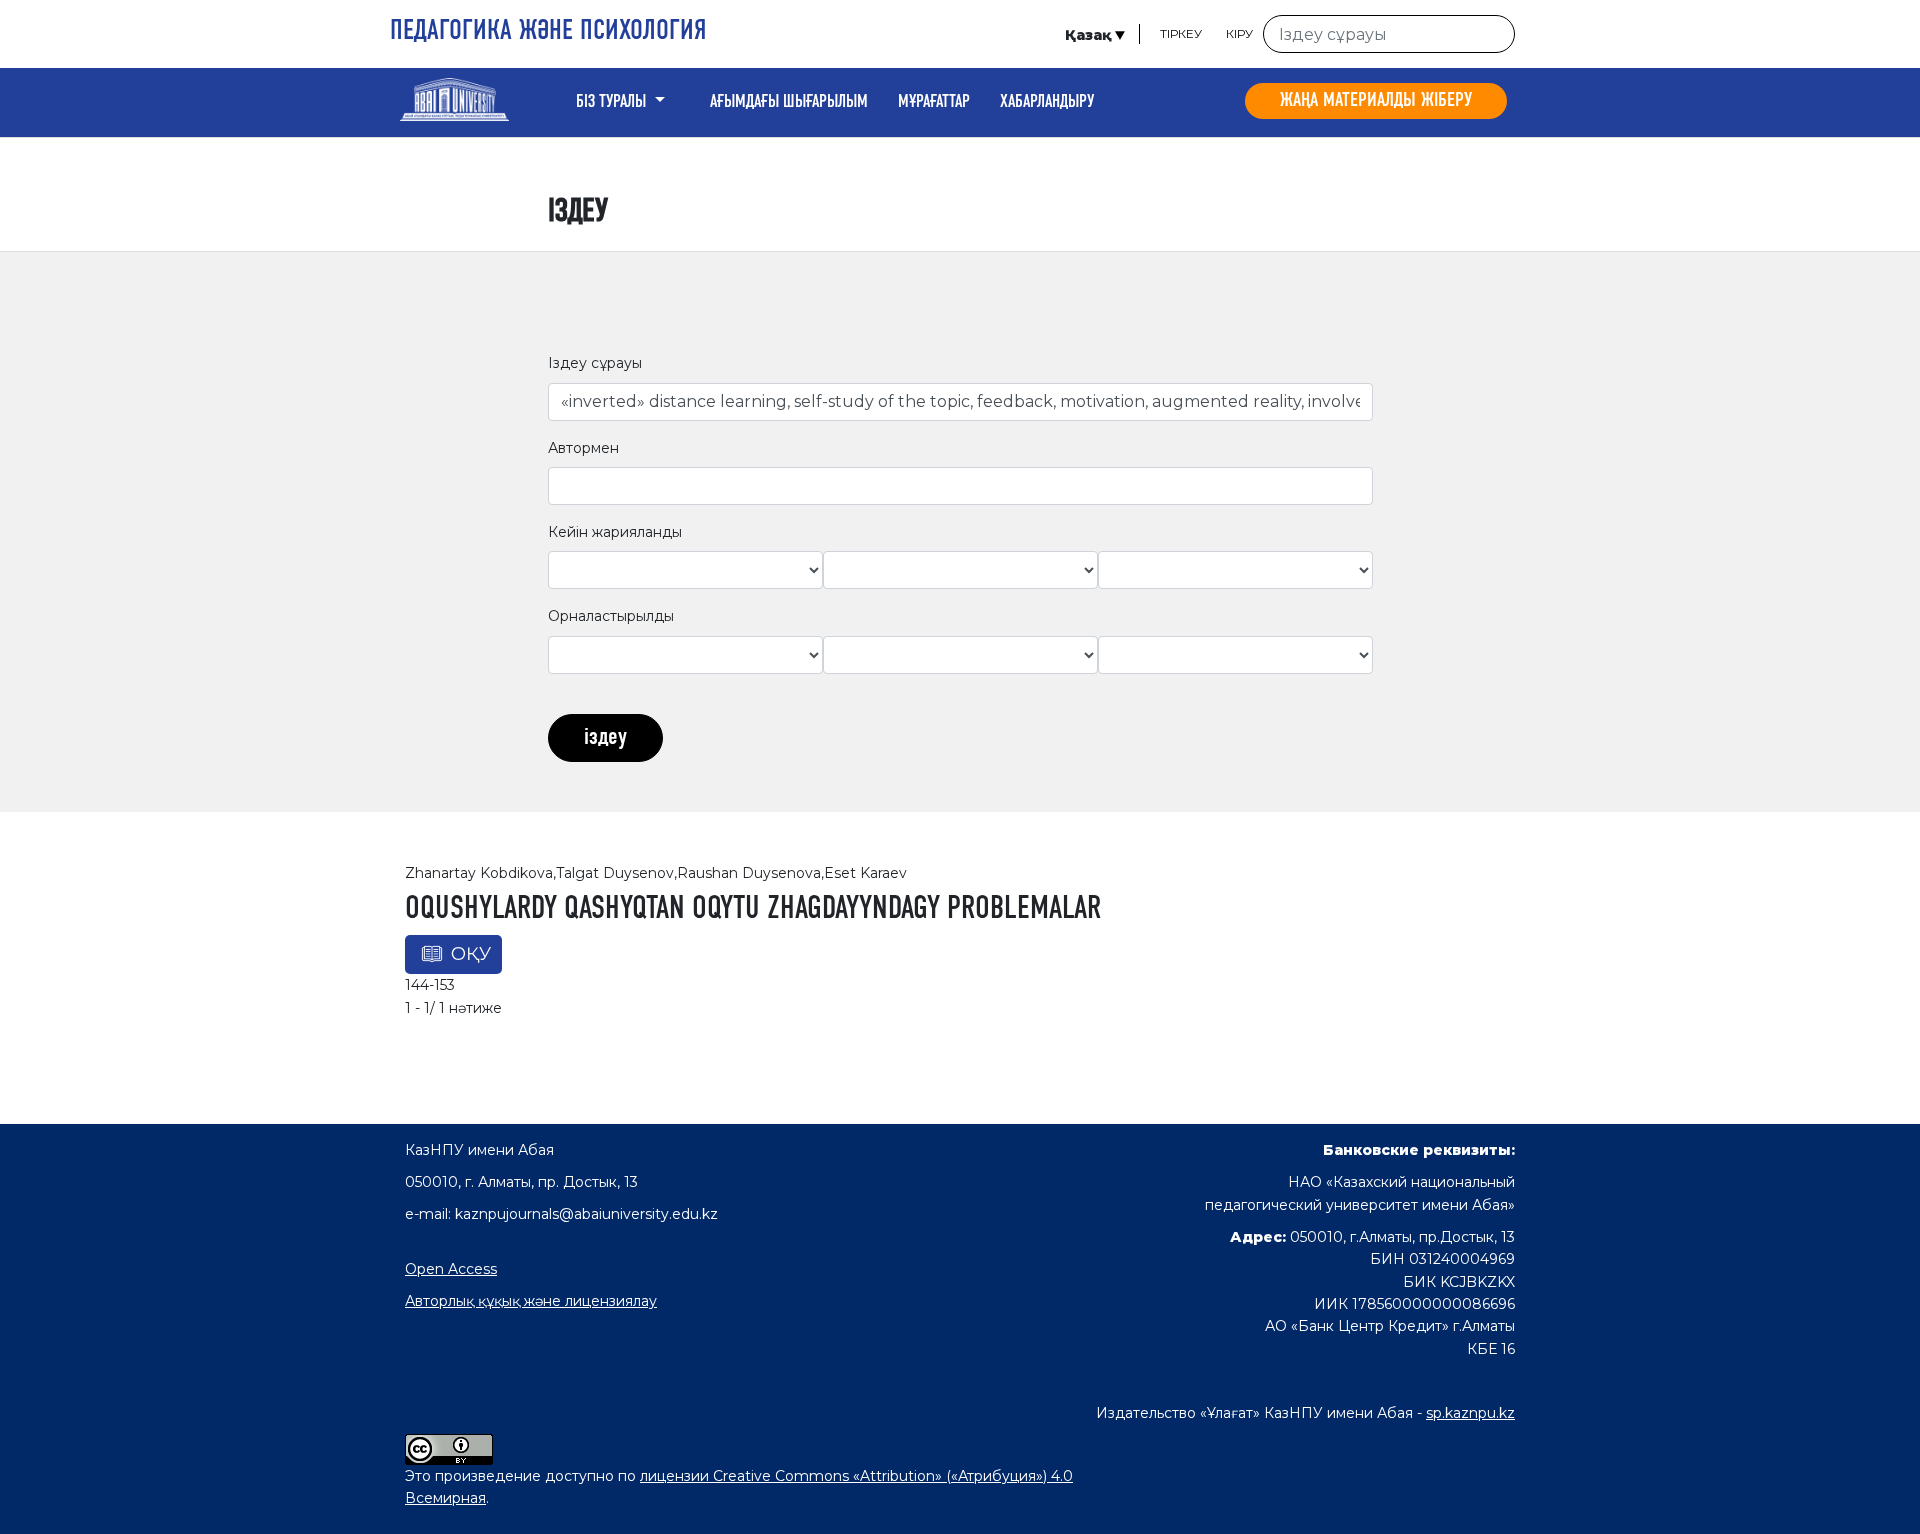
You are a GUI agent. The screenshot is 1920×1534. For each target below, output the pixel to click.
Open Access (451, 1269)
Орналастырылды (611, 616)
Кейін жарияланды (615, 532)
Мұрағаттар (934, 102)
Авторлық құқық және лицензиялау (531, 1301)
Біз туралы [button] (613, 102)
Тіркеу (1181, 33)
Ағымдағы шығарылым (789, 102)
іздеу (605, 738)
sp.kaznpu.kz (1470, 1413)
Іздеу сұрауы (595, 363)
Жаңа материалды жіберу (1376, 101)
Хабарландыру (1047, 102)
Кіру (1239, 33)
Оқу (471, 954)
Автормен (583, 448)
